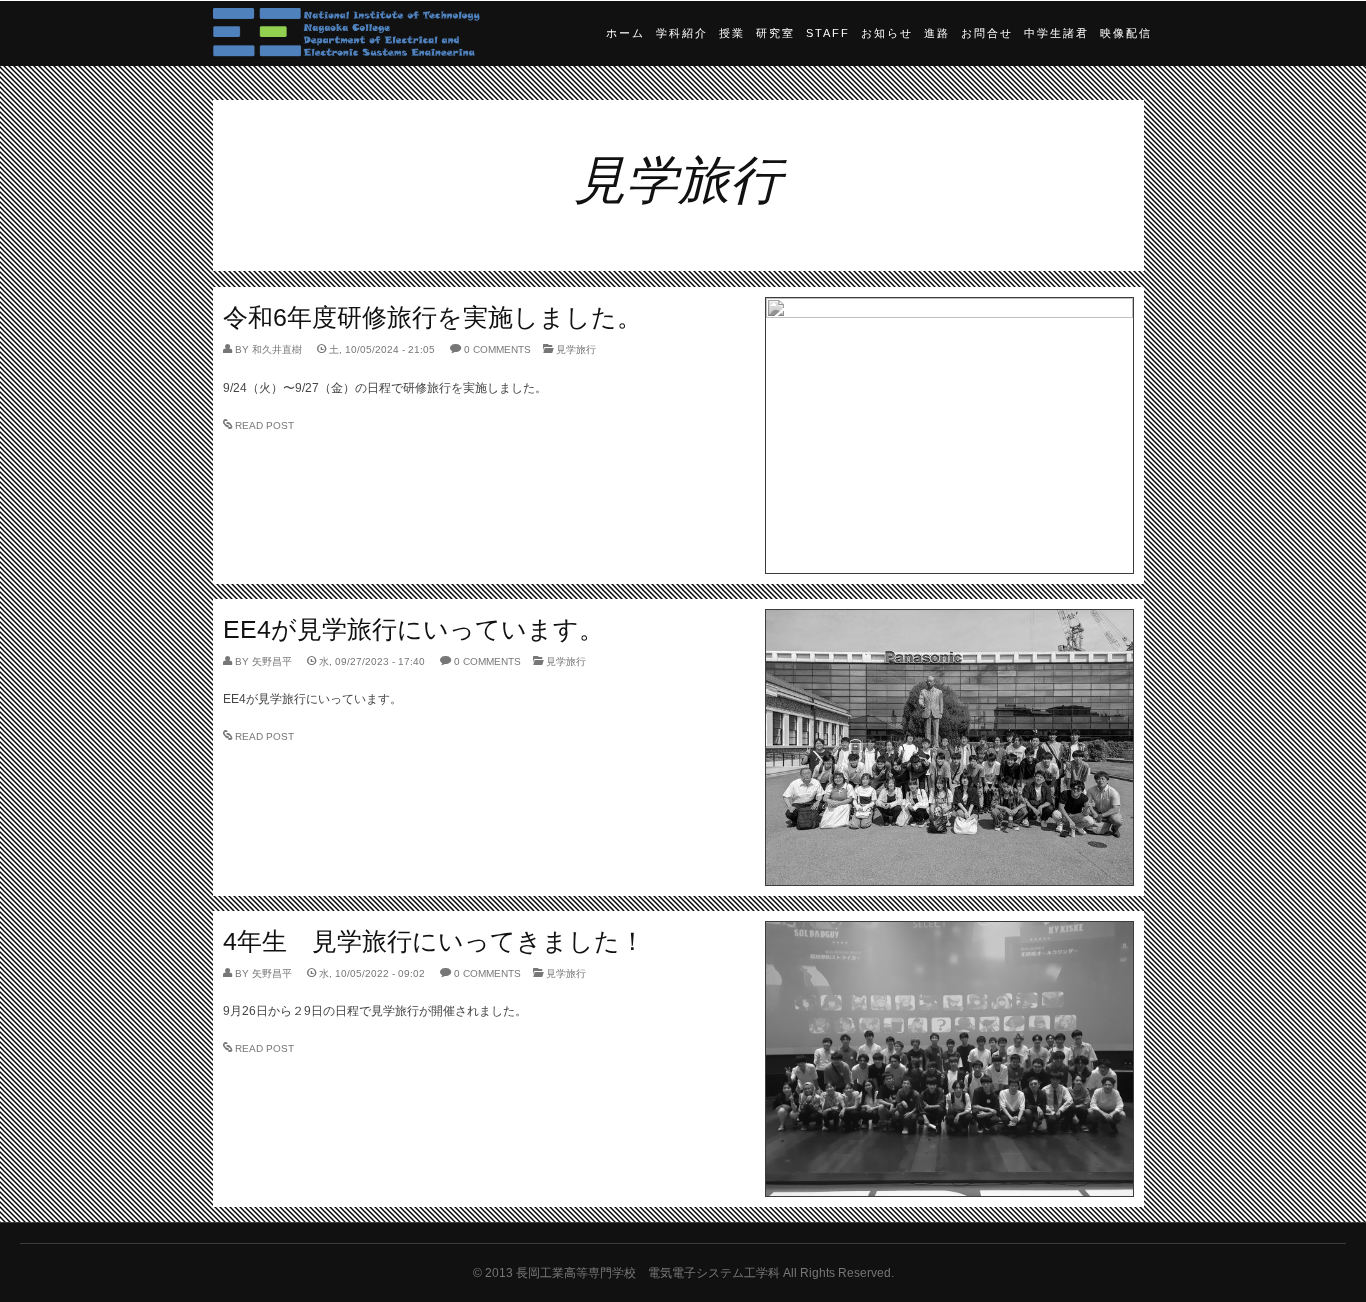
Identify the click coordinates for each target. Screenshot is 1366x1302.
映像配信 (1126, 33)
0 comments (497, 349)
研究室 (775, 33)
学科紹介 (682, 33)
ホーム (625, 33)
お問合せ (987, 33)
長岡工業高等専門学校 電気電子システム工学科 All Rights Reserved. (705, 1273)
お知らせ (887, 33)
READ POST (264, 425)
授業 (732, 33)
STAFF (828, 33)
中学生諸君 (1056, 33)
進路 (937, 33)
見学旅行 (576, 349)
